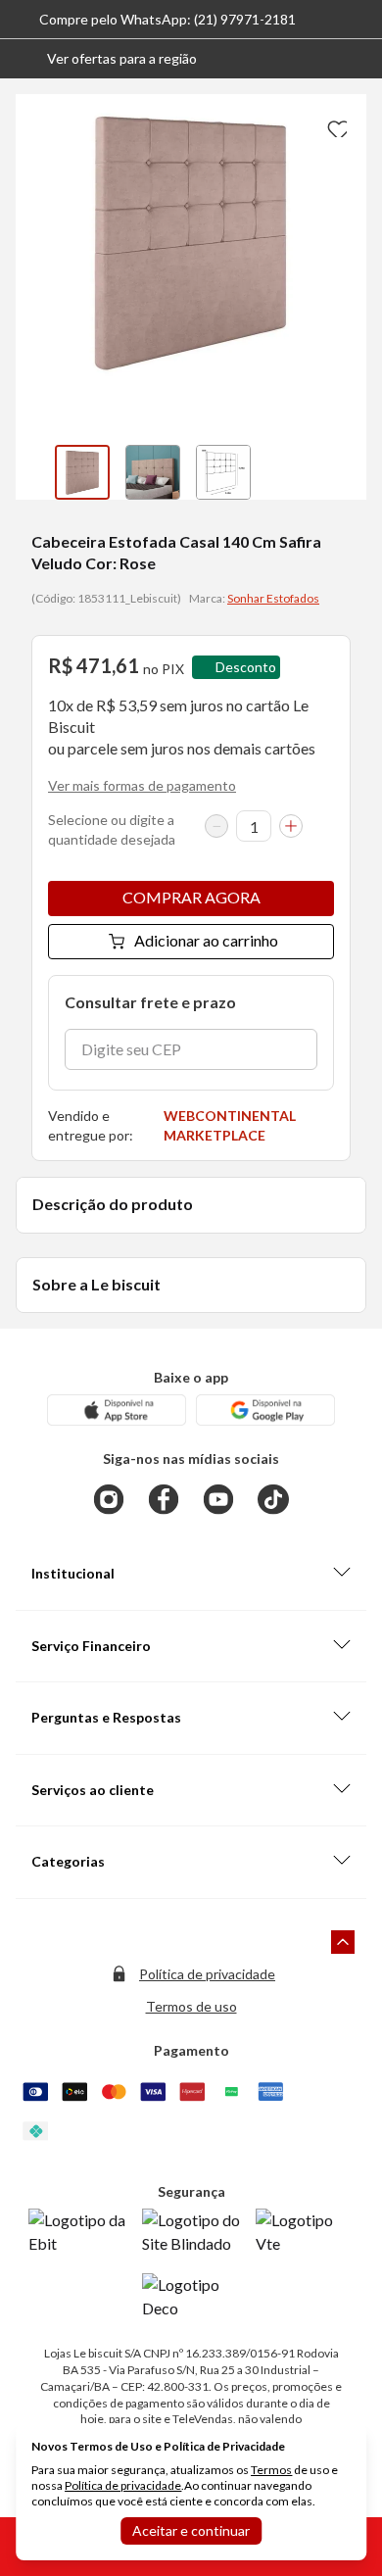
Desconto (246, 667)
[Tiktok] (273, 1499)
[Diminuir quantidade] (216, 826)
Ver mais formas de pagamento (142, 785)
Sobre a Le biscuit (96, 1284)
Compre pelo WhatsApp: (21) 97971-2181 (167, 19)
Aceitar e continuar (191, 2530)
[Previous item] (35, 472)
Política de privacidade (207, 1974)
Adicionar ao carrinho (206, 940)
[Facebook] (164, 1499)
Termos (271, 2470)
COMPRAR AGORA (191, 897)
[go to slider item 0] (82, 472)
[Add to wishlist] (335, 125)
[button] (106, 59)
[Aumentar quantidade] (291, 826)
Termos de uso (191, 2006)
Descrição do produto (113, 1204)
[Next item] (347, 472)
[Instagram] (109, 1499)
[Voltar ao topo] (343, 1942)
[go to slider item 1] (153, 472)
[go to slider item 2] (223, 472)
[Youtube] (218, 1499)
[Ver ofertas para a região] (358, 59)
